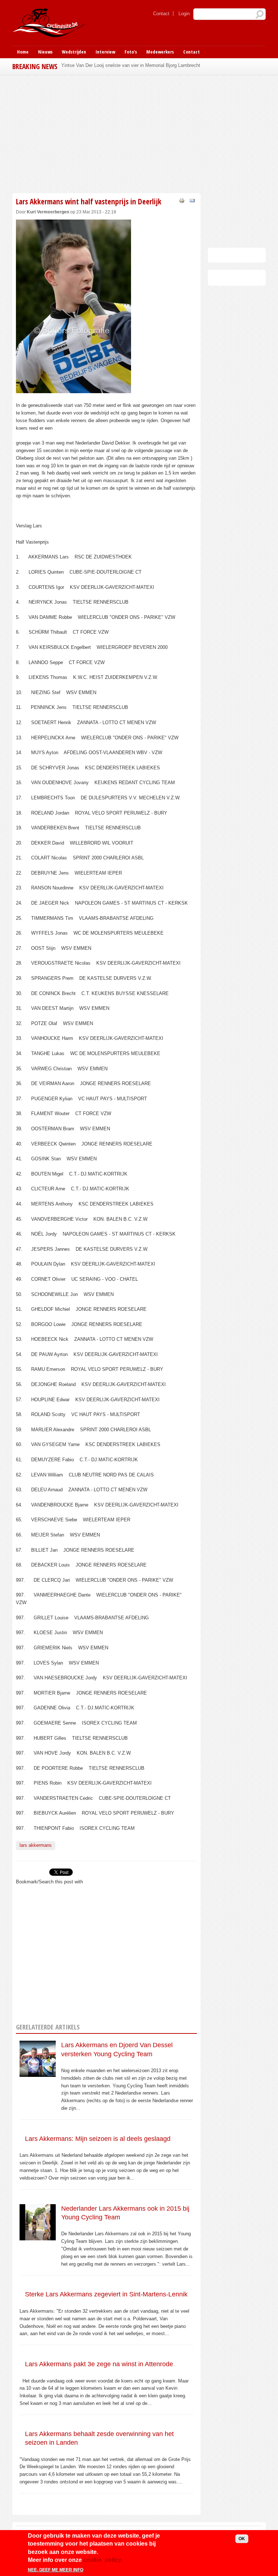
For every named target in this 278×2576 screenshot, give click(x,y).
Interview (105, 52)
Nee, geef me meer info (56, 2570)
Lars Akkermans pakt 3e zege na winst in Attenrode (99, 2364)
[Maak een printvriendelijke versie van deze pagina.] (182, 200)
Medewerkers (160, 52)
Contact (161, 14)
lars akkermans (36, 1845)
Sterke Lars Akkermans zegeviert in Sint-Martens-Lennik (106, 2294)
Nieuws (45, 52)
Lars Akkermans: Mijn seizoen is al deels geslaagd (98, 2139)
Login (184, 14)
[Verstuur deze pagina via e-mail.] (192, 200)
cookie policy (102, 2560)
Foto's (131, 52)
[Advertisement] (106, 133)
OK (242, 2539)
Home (23, 52)
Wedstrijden (74, 52)
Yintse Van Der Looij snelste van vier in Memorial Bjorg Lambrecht (131, 65)
